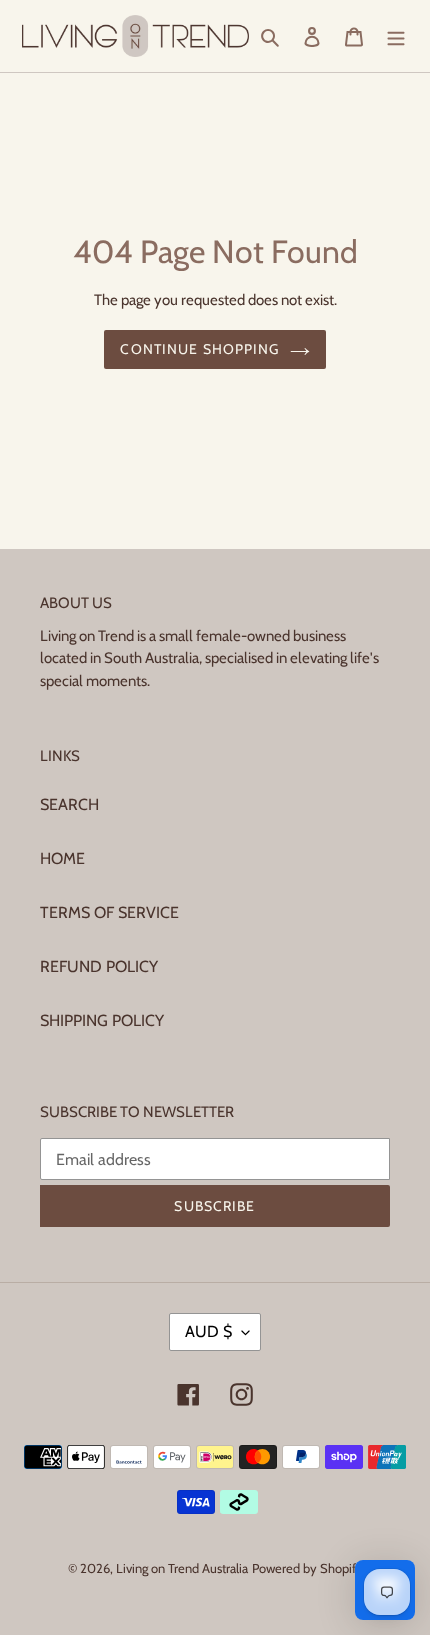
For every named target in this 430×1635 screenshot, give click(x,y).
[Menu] (396, 36)
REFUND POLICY (99, 966)
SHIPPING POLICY (102, 1020)
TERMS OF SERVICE (109, 912)
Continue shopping (199, 349)
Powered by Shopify (307, 1568)
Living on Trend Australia (182, 1568)
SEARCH (69, 804)
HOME (62, 858)
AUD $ (208, 1331)
